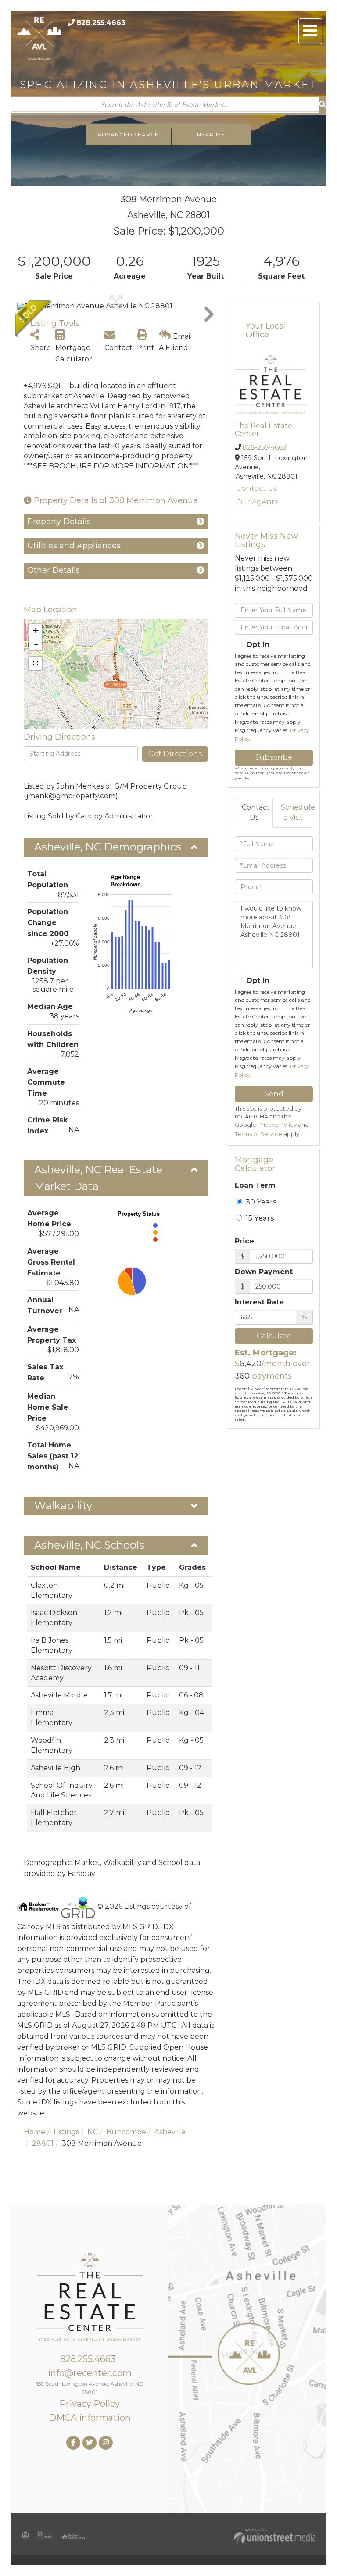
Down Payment (264, 1272)
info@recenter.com (90, 2373)
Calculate (274, 1336)
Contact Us (256, 488)
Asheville (170, 2132)
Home (34, 2132)
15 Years (259, 1218)
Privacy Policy (277, 1125)
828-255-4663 (265, 447)
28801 (43, 2143)
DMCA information (90, 2418)
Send (274, 1094)
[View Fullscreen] (36, 663)
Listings (66, 2132)
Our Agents (257, 502)
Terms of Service (258, 1134)
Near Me (211, 134)
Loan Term (255, 1185)
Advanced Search (128, 134)
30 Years (260, 1202)
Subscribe (274, 757)
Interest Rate (259, 1302)
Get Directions (175, 754)
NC (93, 2132)
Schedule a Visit (296, 812)
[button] (323, 105)
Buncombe (126, 2132)
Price (244, 1241)
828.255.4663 (101, 23)
